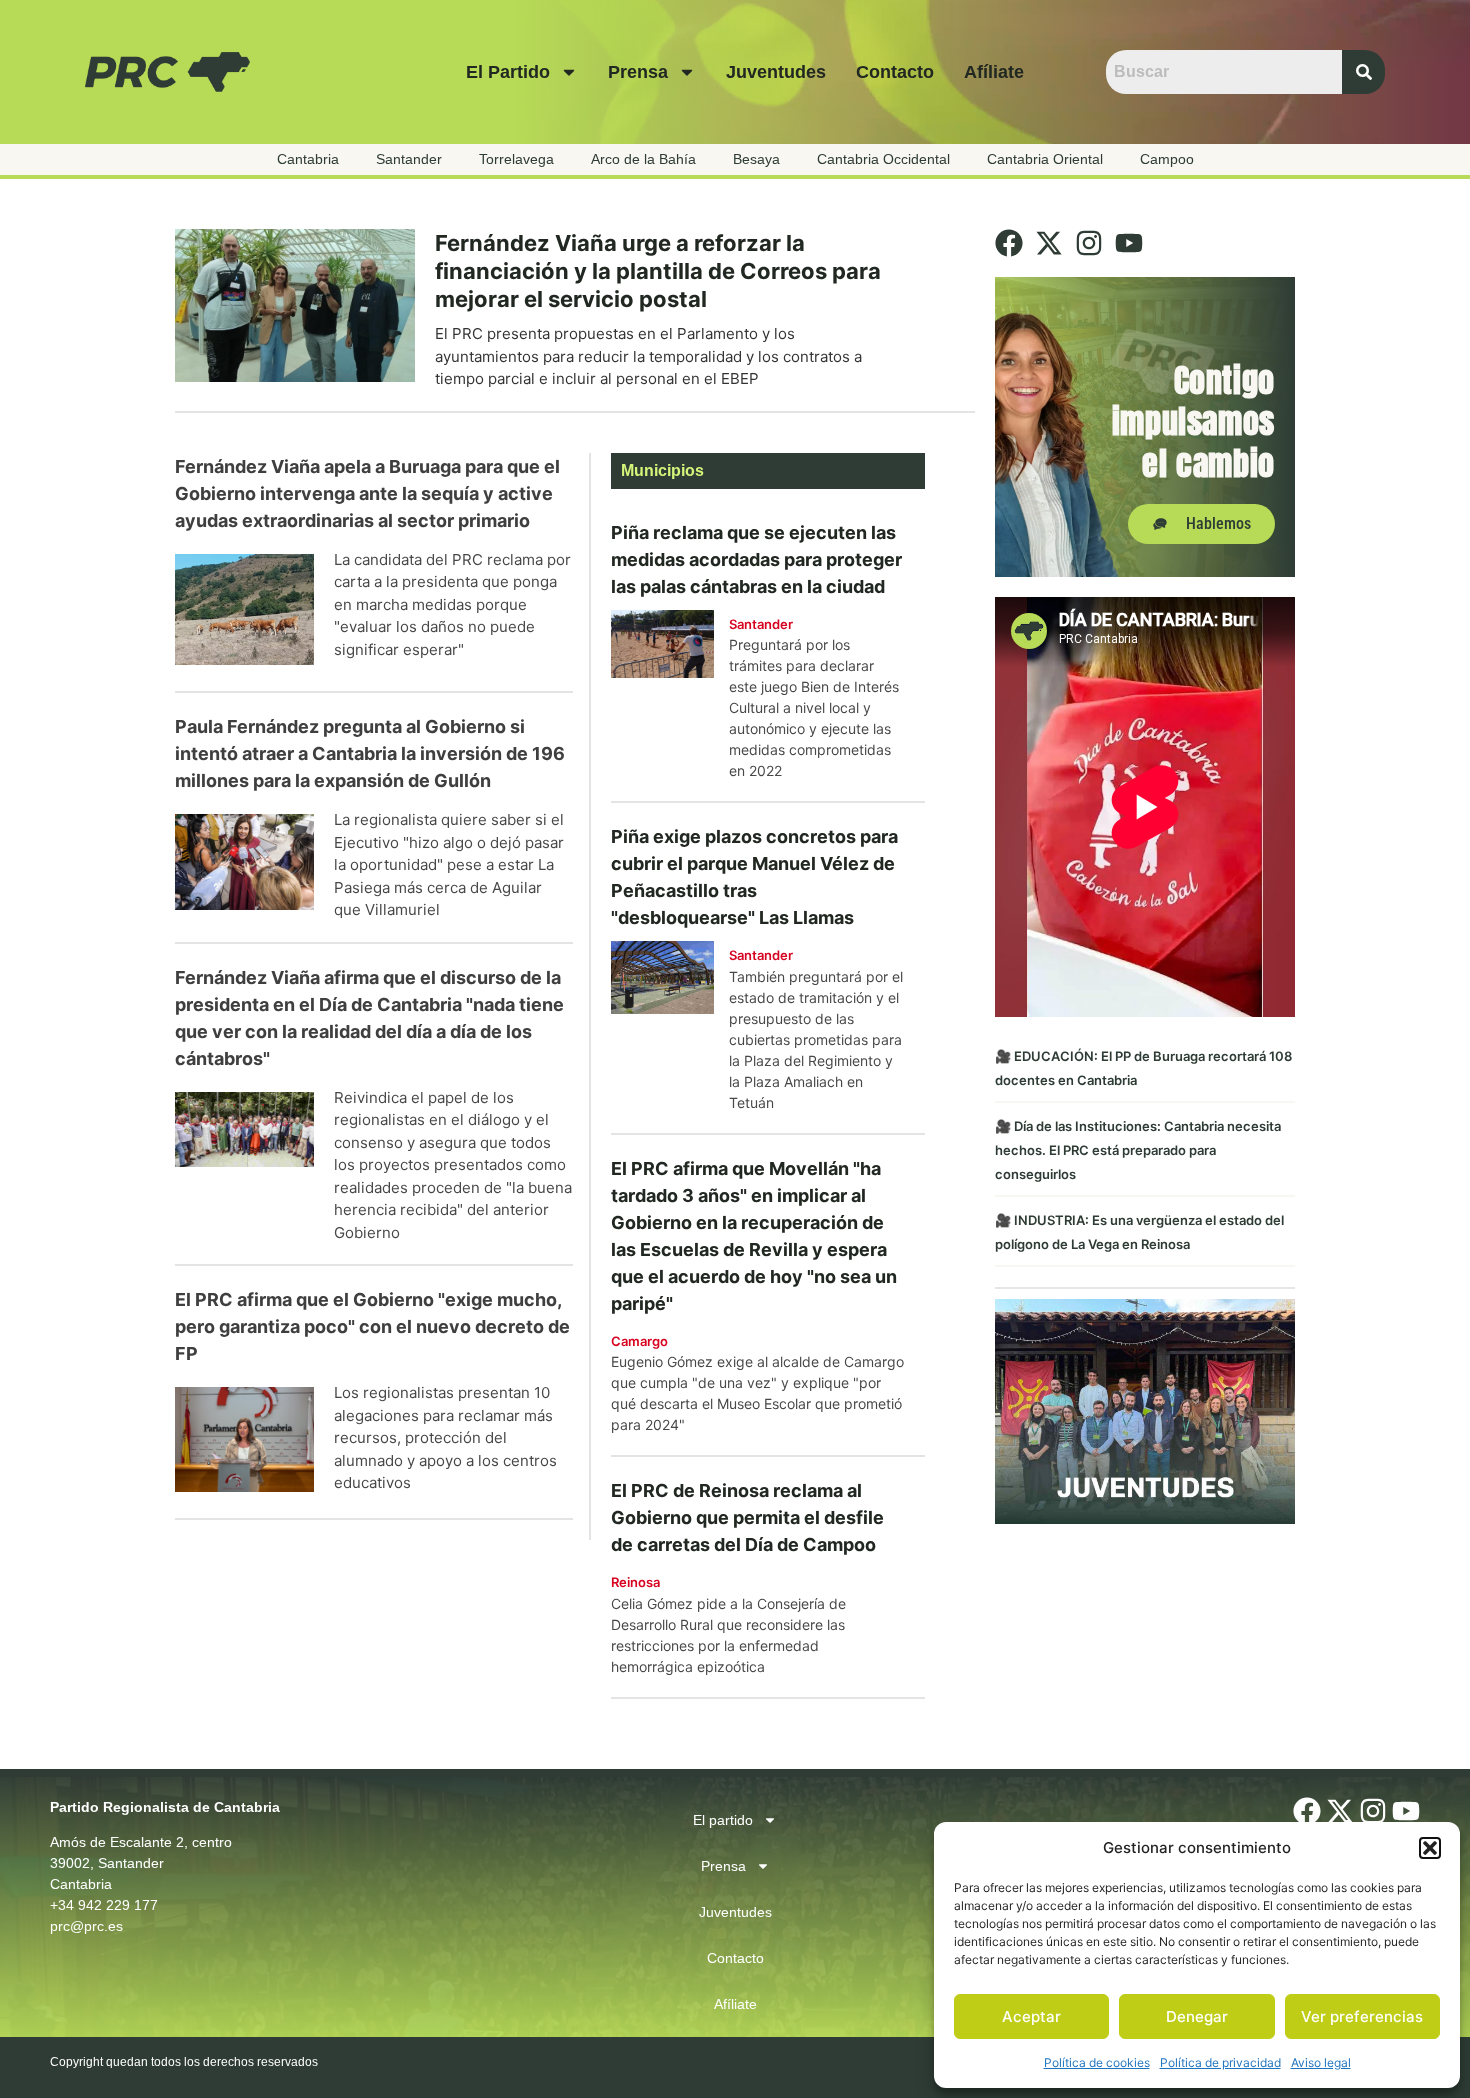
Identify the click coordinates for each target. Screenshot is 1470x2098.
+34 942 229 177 (104, 1905)
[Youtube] (1129, 243)
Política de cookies (1097, 2062)
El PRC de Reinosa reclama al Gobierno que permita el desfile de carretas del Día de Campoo (747, 1517)
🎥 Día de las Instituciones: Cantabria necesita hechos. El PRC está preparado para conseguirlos (1138, 1150)
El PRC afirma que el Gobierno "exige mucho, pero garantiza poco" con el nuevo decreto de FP (372, 1326)
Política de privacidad (1220, 2062)
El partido (508, 72)
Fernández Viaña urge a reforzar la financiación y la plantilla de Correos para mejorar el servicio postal (658, 271)
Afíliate (994, 72)
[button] (1430, 1848)
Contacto (895, 72)
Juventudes (776, 72)
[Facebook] (1009, 243)
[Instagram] (1089, 243)
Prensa (638, 72)
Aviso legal (1321, 2062)
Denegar (1197, 2016)
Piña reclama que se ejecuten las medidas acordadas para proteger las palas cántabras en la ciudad (756, 559)
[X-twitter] (1049, 243)
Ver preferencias (1362, 2016)
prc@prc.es (86, 1926)
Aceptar (1031, 2016)
